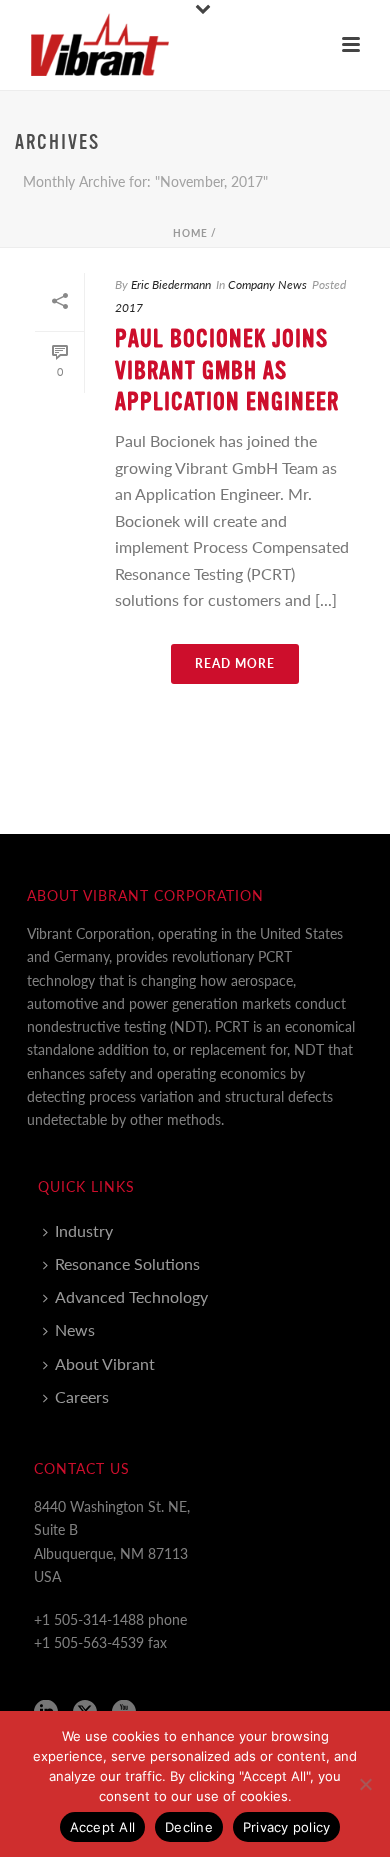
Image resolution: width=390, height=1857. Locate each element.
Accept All (103, 1827)
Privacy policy (287, 1827)
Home (190, 233)
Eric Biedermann (171, 284)
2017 (129, 307)
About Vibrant (105, 1363)
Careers (82, 1396)
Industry (84, 1230)
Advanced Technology (131, 1296)
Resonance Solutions (127, 1263)
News (75, 1329)
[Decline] (365, 1784)
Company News (267, 284)
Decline (189, 1827)
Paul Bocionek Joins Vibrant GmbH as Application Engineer (227, 370)
